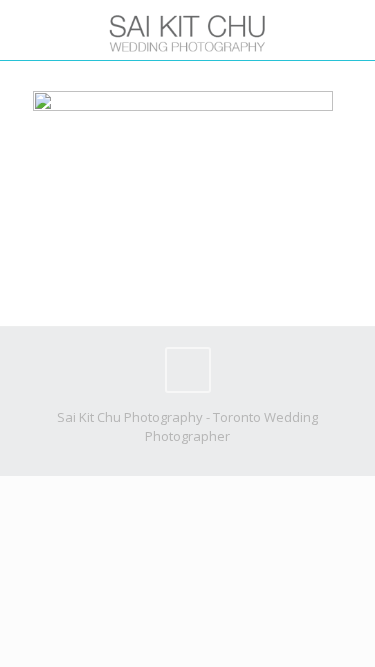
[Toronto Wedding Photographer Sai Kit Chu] (187, 30)
